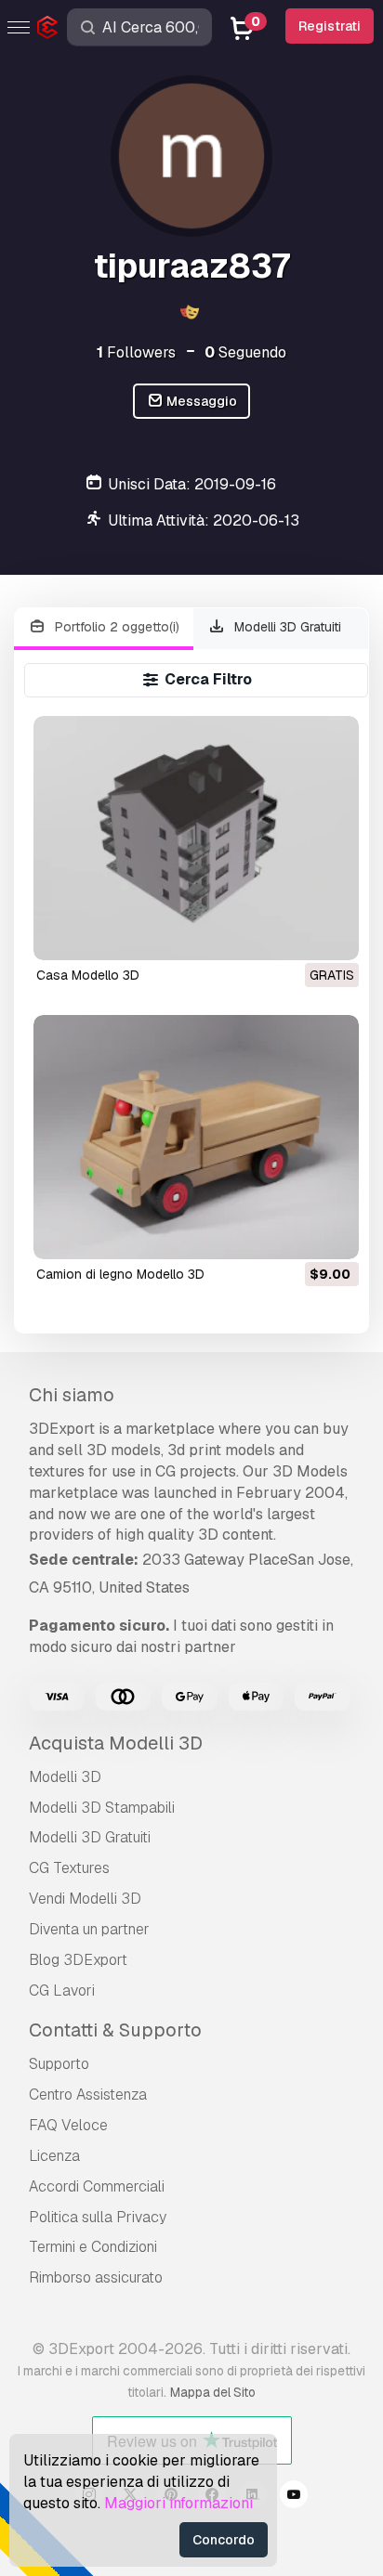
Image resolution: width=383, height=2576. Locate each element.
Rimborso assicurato (96, 2277)
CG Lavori (62, 1991)
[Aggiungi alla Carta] (294, 1233)
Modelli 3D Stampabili (102, 1808)
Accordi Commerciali (97, 2186)
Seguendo (245, 352)
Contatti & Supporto (115, 2030)
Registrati (330, 26)
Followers (136, 352)
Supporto (59, 2064)
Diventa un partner (89, 1929)
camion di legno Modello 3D (120, 1274)
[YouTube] (294, 2497)
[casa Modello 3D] (197, 838)
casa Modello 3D (88, 975)
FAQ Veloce (68, 2125)
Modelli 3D (65, 1777)
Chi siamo (72, 1395)
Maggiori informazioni (178, 2503)
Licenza (54, 2156)
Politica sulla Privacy (98, 2217)
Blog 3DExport (78, 1960)
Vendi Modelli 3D (85, 1899)
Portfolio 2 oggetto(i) (115, 627)
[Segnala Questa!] (332, 934)
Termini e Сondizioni (93, 2247)
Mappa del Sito (213, 2392)
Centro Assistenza (88, 2095)
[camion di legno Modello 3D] (197, 1137)
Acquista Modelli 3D (116, 1743)
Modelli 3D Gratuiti (286, 627)
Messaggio (200, 401)
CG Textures (69, 1868)
